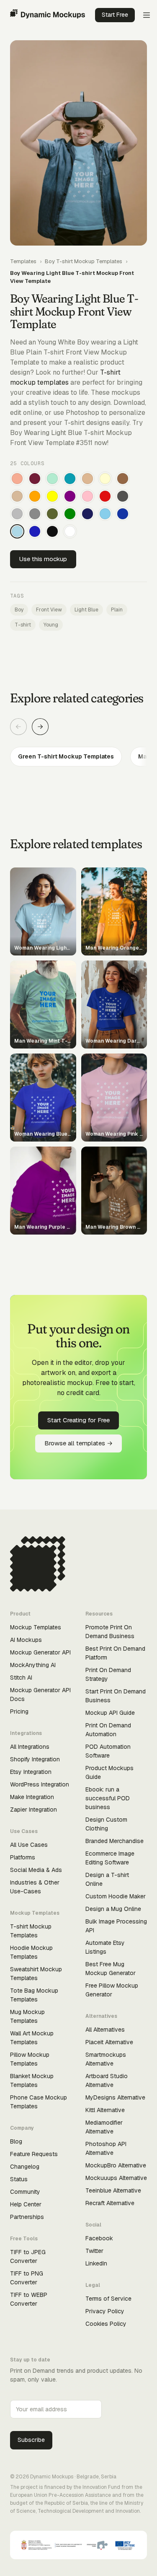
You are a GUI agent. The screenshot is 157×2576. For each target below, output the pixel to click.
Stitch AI (21, 1678)
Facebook (99, 2238)
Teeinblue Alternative (113, 2190)
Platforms (23, 1857)
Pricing (19, 1711)
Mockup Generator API (40, 1652)
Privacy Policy (105, 2311)
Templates (23, 261)
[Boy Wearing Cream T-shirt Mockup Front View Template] (105, 479)
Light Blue (86, 610)
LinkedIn (96, 2263)
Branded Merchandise (115, 1841)
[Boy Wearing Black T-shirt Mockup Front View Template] (52, 531)
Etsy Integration (31, 1772)
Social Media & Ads (36, 1870)
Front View (49, 610)
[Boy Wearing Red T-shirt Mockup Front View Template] (105, 496)
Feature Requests (34, 2154)
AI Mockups (26, 1640)
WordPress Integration (40, 1784)
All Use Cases (29, 1845)
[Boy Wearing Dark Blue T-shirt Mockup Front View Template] (123, 514)
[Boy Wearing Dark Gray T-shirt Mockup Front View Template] (123, 496)
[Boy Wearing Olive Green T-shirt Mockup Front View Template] (52, 514)
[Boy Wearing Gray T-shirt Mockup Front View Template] (35, 514)
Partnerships (27, 2217)
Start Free (115, 15)
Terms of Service (108, 2299)
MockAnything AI (33, 1665)
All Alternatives (105, 2030)
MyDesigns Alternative (115, 2097)
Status (19, 2179)
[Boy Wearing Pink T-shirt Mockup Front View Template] (88, 496)
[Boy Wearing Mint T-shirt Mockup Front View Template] (52, 479)
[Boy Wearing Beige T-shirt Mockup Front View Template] (17, 496)
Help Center (26, 2204)
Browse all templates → (78, 1443)
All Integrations (30, 1747)
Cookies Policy (106, 2324)
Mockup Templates (36, 1627)
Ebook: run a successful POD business (108, 1798)
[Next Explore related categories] (40, 727)
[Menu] (147, 15)
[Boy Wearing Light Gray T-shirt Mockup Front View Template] (17, 514)
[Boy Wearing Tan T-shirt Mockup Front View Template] (88, 479)
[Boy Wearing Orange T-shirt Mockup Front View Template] (35, 496)
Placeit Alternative (109, 2042)
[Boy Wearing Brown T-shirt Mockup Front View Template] (123, 479)
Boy (19, 610)
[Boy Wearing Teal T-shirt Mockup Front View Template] (70, 479)
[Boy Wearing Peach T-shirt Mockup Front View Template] (17, 479)
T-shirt (23, 625)
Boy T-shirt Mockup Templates (84, 261)
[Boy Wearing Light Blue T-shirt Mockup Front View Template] (17, 531)
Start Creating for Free (78, 1420)
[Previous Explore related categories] (18, 727)
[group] (78, 757)
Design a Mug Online (113, 1909)
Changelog (25, 2167)
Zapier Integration (33, 1810)
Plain (117, 610)
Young (51, 625)
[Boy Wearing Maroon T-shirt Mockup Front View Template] (35, 479)
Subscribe (31, 2440)
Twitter (94, 2251)
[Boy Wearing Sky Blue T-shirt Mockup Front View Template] (105, 514)
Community (25, 2192)
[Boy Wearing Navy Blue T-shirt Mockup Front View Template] (88, 514)
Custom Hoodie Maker (116, 1896)
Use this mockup (43, 559)
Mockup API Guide (110, 1713)
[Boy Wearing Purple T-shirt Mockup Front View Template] (70, 496)
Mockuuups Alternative (116, 2178)
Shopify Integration (35, 1759)
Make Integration (32, 1797)
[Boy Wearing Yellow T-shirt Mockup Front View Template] (52, 496)
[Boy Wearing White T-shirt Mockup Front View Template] (70, 531)
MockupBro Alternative (116, 2165)
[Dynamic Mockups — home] (48, 15)
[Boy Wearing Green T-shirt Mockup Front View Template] (70, 514)
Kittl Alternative (105, 2110)
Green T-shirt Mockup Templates (66, 756)
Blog (16, 2141)
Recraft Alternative (110, 2203)
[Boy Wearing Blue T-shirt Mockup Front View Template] (35, 531)
